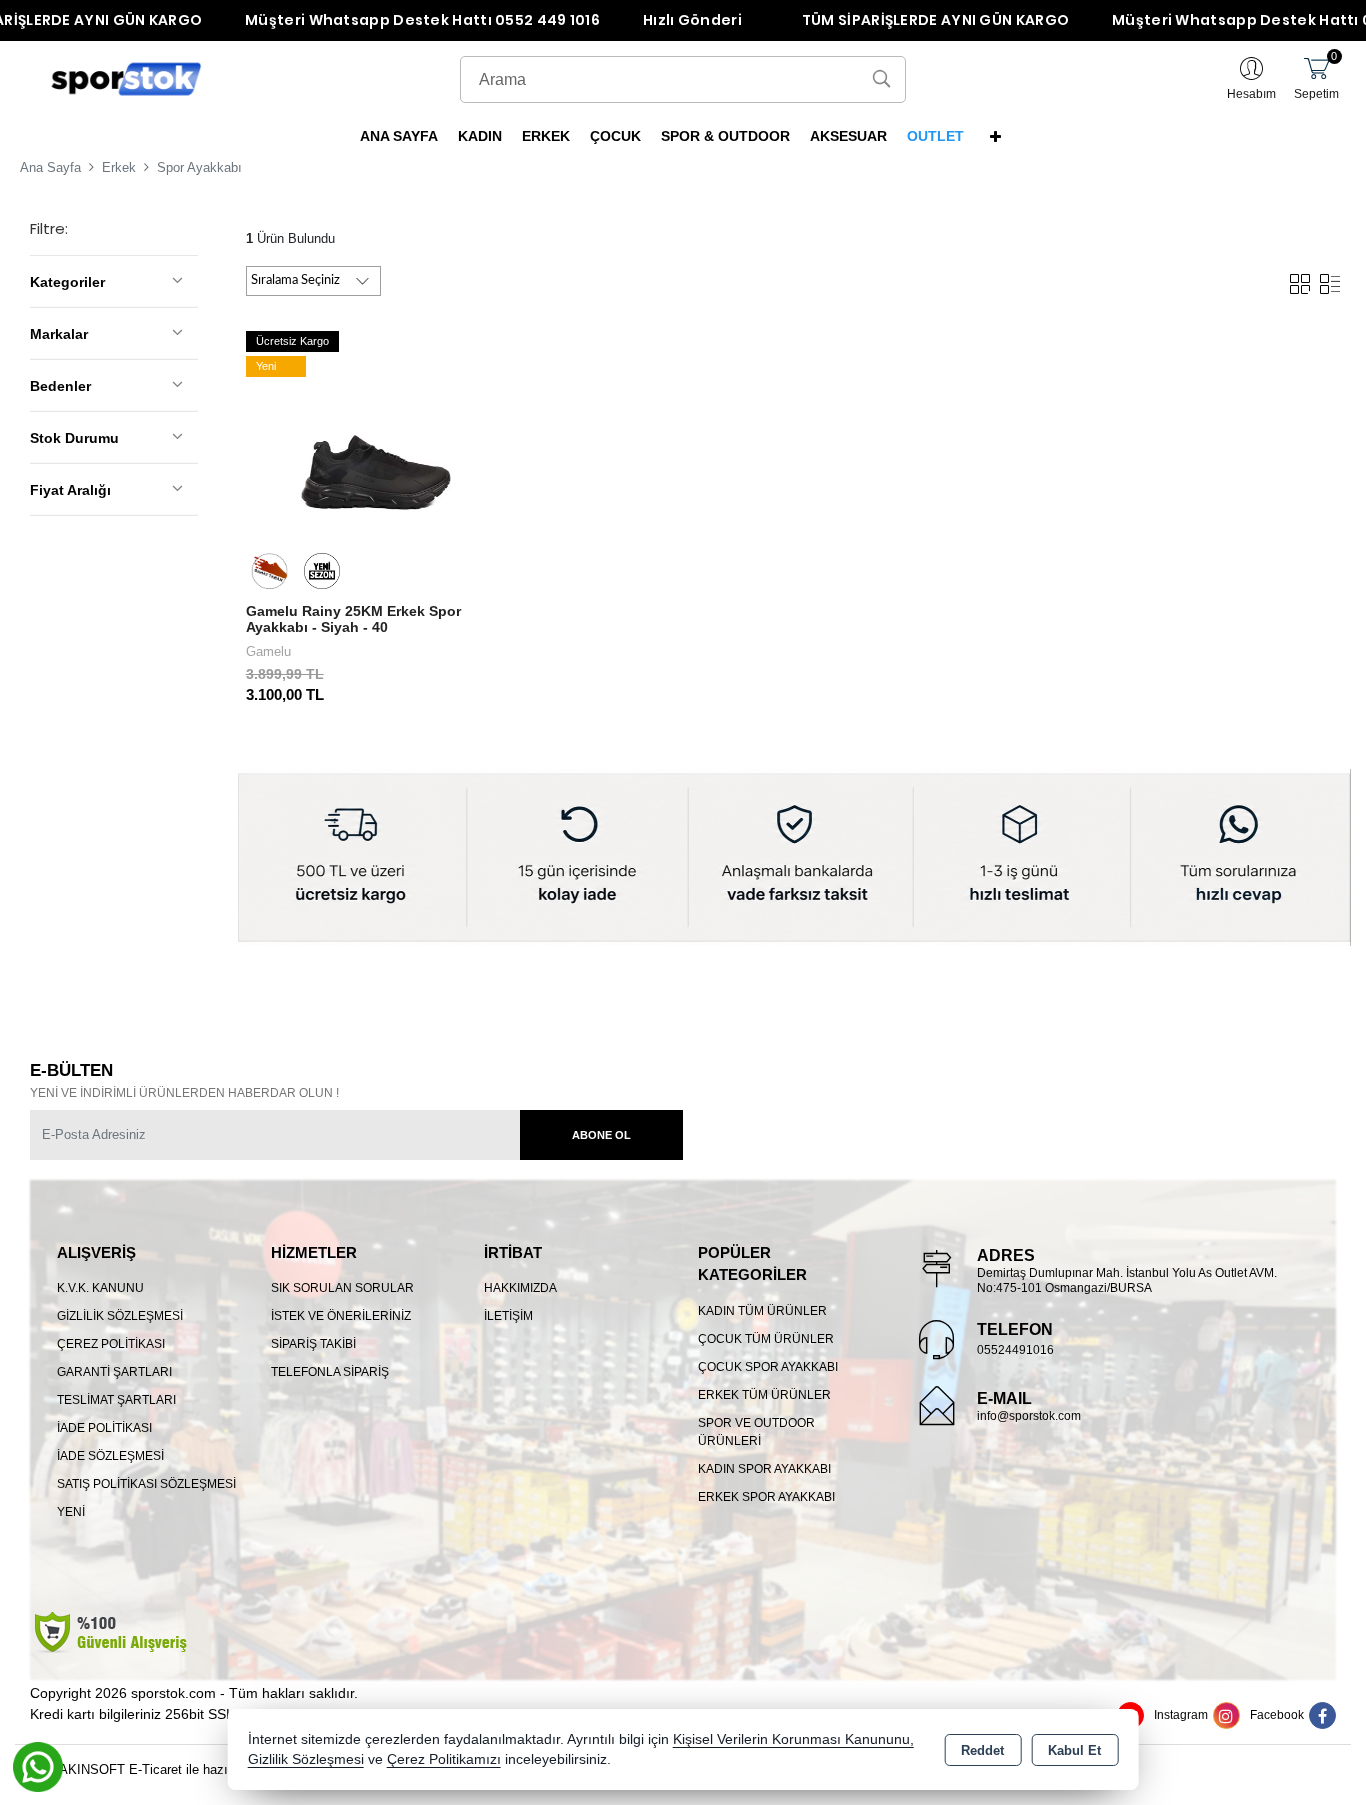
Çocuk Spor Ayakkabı (768, 1367)
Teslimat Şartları (116, 1400)
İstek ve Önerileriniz (341, 1316)
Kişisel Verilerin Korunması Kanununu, (793, 1739)
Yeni (71, 1512)
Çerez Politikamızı (444, 1759)
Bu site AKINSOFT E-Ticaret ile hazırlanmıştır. (150, 1769)
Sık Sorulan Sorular (342, 1288)
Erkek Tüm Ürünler (764, 1395)
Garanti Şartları (114, 1372)
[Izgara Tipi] (1300, 279)
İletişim (508, 1316)
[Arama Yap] (881, 79)
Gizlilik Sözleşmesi (120, 1316)
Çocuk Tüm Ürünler (766, 1339)
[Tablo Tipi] (1330, 279)
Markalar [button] (59, 334)
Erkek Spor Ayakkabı (766, 1497)
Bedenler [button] (60, 386)
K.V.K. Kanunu (100, 1288)
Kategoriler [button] (67, 282)
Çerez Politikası (111, 1344)
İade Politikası (104, 1428)
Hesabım (1251, 94)
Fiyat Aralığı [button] (70, 490)
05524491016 (1015, 1350)
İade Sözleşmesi (110, 1456)
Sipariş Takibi (313, 1344)
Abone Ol (601, 1135)
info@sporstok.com (1029, 1416)
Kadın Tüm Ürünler (762, 1311)
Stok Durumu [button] (74, 438)
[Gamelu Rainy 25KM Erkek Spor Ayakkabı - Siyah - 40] (377, 456)
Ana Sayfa (399, 136)
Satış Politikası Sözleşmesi (146, 1484)
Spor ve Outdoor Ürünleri (756, 1432)
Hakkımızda (520, 1288)
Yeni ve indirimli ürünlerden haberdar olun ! (184, 1093)
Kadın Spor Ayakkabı (764, 1469)
